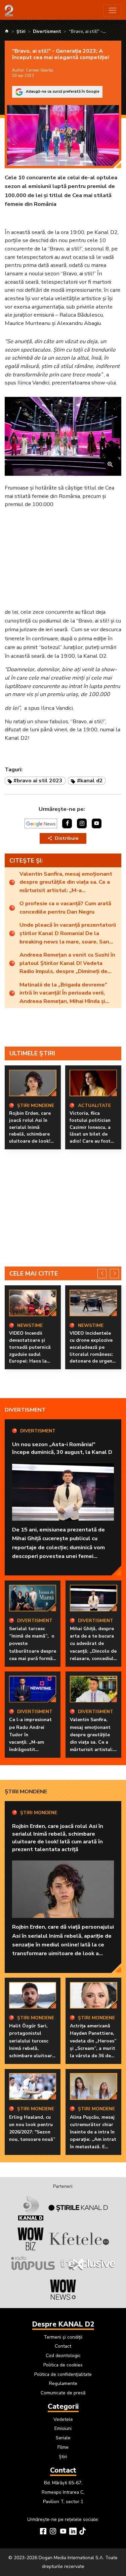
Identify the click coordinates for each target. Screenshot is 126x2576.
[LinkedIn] (73, 2532)
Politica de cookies (63, 2365)
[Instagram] (53, 2532)
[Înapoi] (102, 1273)
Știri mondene (26, 1791)
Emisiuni (63, 2428)
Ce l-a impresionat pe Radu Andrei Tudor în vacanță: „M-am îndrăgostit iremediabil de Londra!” (30, 1742)
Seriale (63, 2438)
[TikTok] (83, 2532)
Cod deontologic (63, 2356)
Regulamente (63, 2383)
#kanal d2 (90, 780)
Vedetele (63, 2419)
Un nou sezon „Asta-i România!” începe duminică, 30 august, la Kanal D (62, 1448)
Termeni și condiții (63, 2337)
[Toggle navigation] (112, 11)
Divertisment (25, 1410)
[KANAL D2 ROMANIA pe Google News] (41, 823)
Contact (63, 2346)
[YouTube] (63, 2532)
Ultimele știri (32, 1053)
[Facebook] (43, 2532)
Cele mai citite (34, 1274)
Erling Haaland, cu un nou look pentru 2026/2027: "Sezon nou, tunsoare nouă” (32, 2128)
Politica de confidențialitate (63, 2374)
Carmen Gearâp (39, 70)
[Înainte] (114, 1273)
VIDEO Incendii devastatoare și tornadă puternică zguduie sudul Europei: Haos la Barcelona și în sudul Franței (33, 1354)
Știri (63, 2457)
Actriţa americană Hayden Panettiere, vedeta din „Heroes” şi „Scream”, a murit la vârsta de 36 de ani (93, 2044)
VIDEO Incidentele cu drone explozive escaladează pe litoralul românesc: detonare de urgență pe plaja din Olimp (93, 1351)
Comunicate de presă (63, 2393)
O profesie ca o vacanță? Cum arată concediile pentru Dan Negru (65, 908)
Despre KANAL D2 (63, 2324)
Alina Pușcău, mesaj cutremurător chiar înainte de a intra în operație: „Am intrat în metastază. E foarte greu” (93, 2136)
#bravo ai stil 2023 (38, 780)
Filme (63, 2447)
